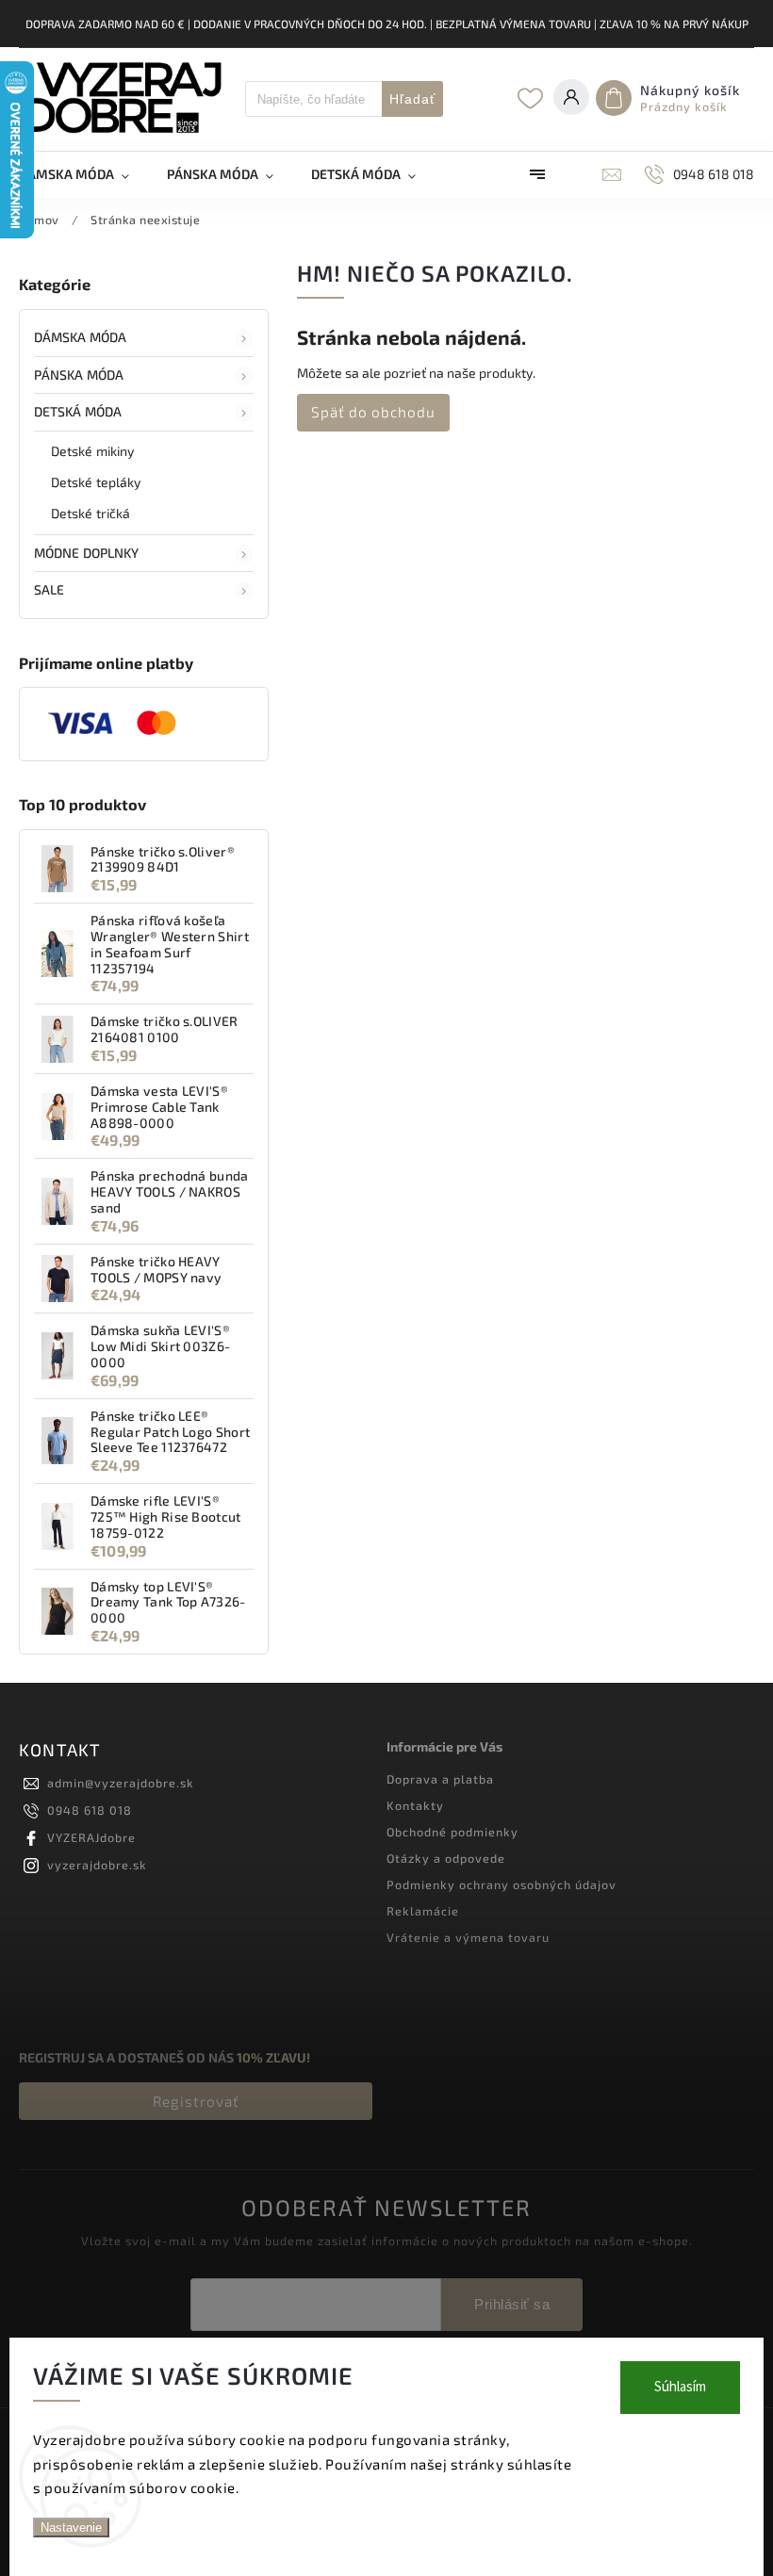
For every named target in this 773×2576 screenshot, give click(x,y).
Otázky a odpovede (446, 1858)
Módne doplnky (86, 553)
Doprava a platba (440, 1779)
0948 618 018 (90, 1810)
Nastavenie (71, 2527)
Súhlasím (680, 2387)
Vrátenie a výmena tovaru (468, 1937)
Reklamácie (423, 1911)
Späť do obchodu (373, 412)
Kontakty (415, 1805)
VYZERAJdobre (91, 1837)
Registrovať (196, 2101)
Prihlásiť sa (512, 2304)
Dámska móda (80, 337)
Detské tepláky (96, 482)
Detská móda (78, 411)
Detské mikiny (92, 451)
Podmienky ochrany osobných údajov (502, 1884)
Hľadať (412, 99)
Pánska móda (79, 375)
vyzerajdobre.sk (97, 1865)
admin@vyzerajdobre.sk (121, 1783)
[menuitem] (83, 174)
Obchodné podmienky (452, 1832)
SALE (49, 589)
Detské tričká (90, 513)
